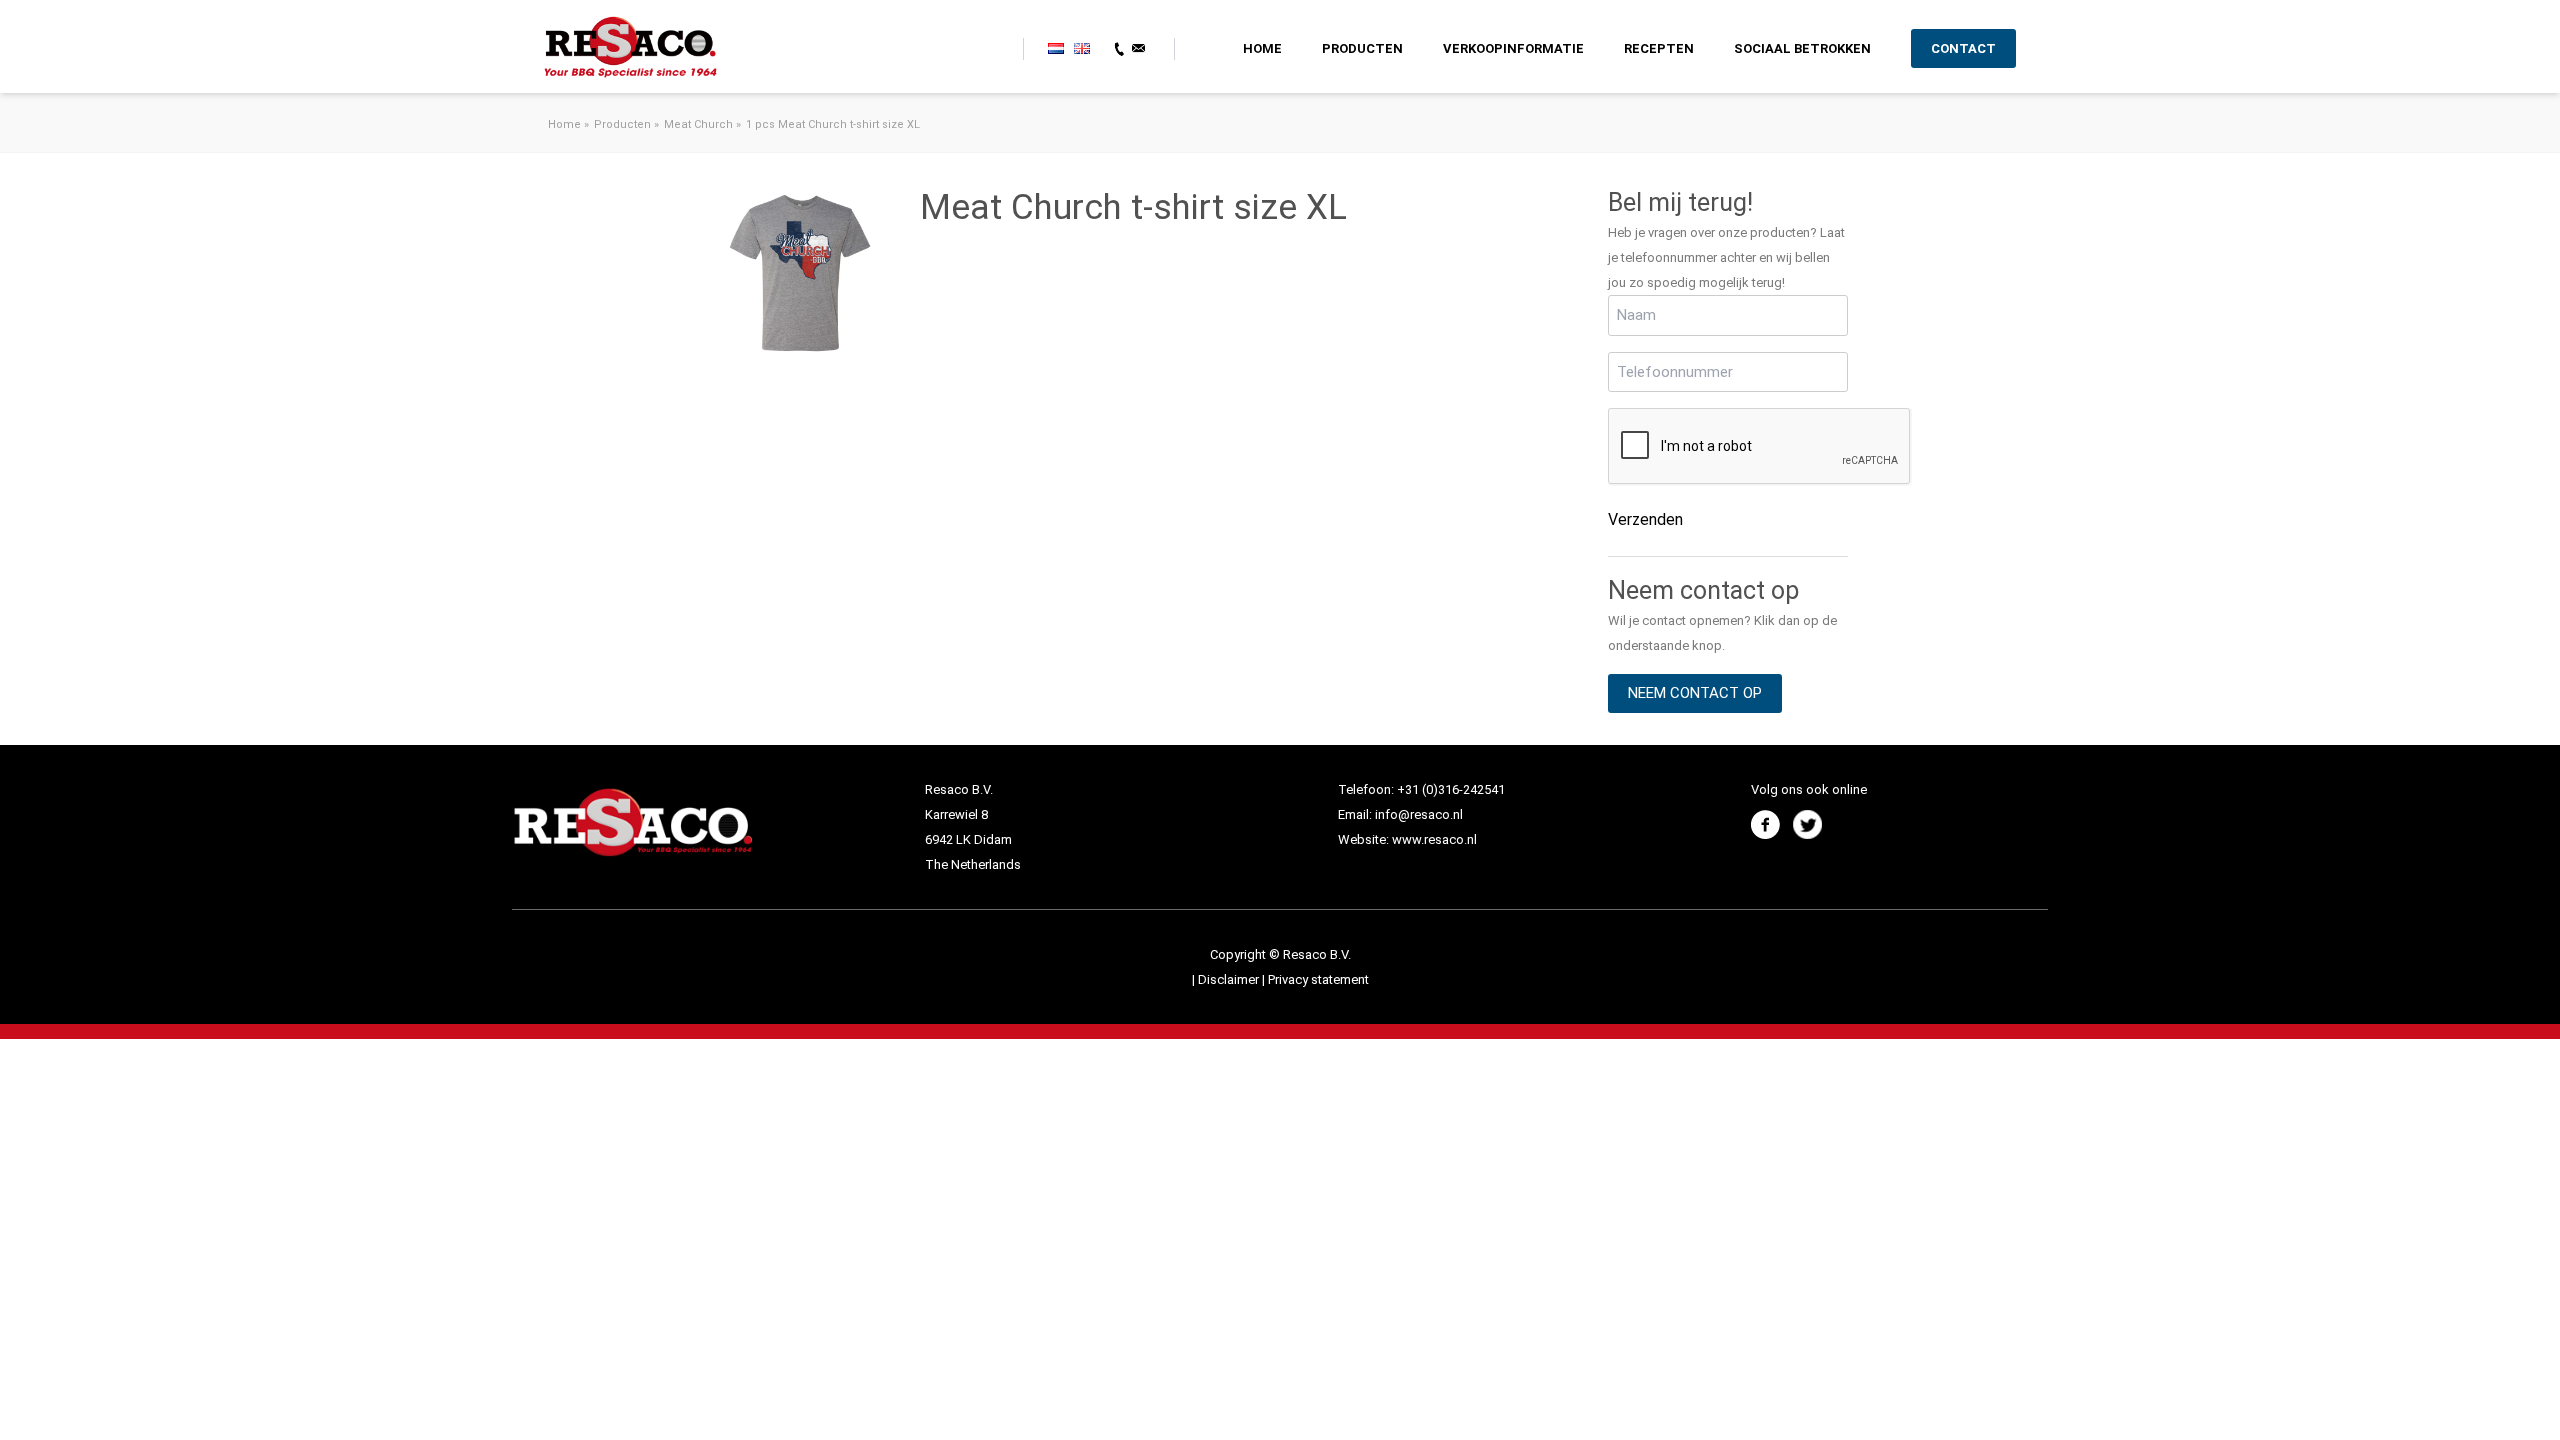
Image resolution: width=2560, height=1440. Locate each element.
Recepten (1659, 48)
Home (1262, 48)
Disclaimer (1230, 979)
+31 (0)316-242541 (1451, 789)
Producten (1362, 48)
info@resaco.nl (1419, 814)
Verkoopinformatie (1513, 48)
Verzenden (1645, 519)
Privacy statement (1318, 979)
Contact (1963, 48)
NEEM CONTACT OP (1695, 693)
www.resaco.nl (1434, 839)
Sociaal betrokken (1802, 48)
